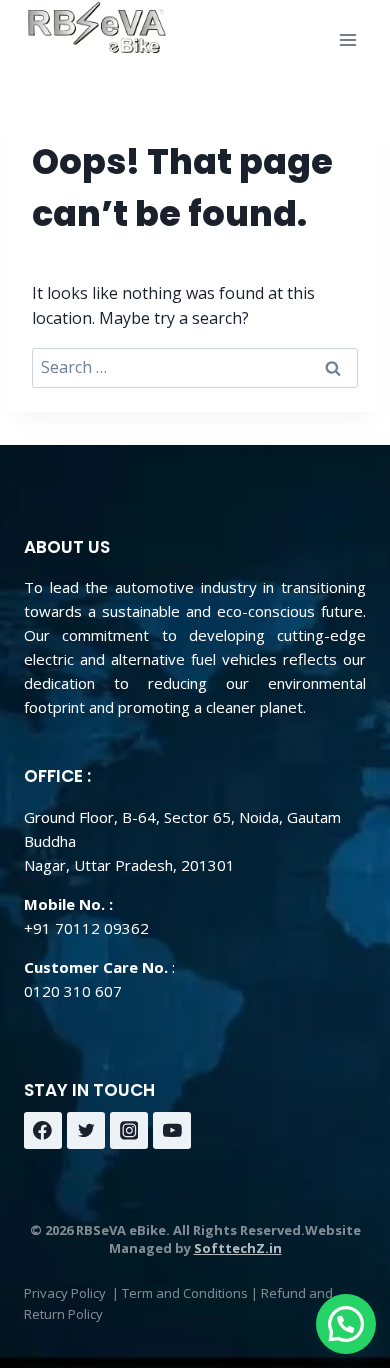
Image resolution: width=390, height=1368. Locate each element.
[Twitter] (86, 1131)
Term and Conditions (185, 1293)
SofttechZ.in (238, 1248)
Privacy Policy (65, 1293)
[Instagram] (129, 1131)
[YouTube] (172, 1131)
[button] (346, 1324)
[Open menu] (347, 39)
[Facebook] (43, 1131)
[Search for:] (195, 367)
